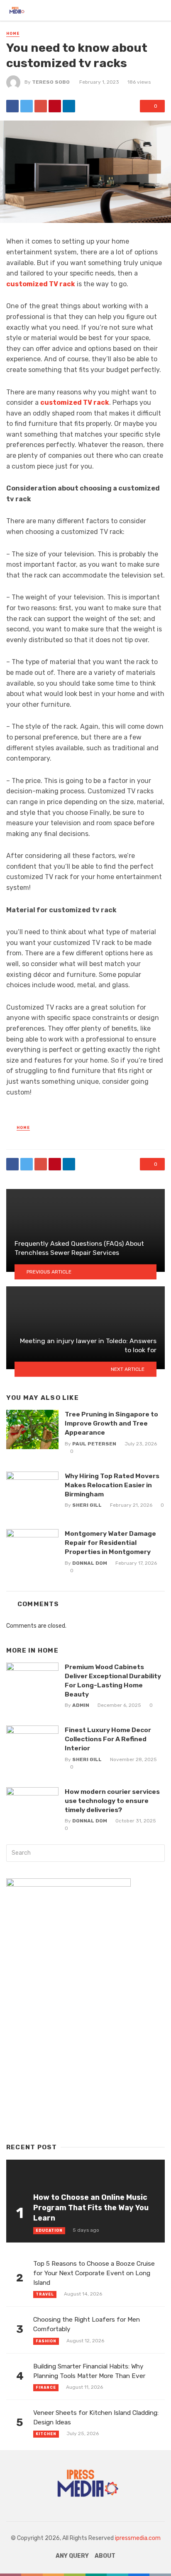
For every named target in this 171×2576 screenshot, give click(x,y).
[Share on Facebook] (12, 106)
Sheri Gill (87, 1505)
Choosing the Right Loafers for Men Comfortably (87, 2324)
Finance (46, 2388)
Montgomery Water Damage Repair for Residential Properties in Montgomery (110, 1543)
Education (49, 2230)
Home (13, 34)
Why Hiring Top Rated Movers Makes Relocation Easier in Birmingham (112, 1485)
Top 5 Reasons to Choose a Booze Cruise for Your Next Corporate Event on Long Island (94, 2273)
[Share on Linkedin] (69, 106)
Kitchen (46, 2434)
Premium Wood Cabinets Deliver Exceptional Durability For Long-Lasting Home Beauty (113, 1681)
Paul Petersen (94, 1444)
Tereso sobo (51, 82)
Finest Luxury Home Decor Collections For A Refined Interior (108, 1739)
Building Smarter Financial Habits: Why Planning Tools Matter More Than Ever (89, 2371)
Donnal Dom (90, 1563)
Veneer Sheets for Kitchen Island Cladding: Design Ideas (96, 2418)
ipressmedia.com (138, 2538)
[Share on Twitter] (27, 106)
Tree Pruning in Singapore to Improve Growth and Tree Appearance (111, 1423)
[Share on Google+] (41, 106)
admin (81, 1705)
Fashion (46, 2341)
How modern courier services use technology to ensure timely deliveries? (112, 1801)
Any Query (72, 2556)
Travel (45, 2294)
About (105, 2556)
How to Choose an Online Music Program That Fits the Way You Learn (91, 2207)
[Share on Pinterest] (55, 106)
